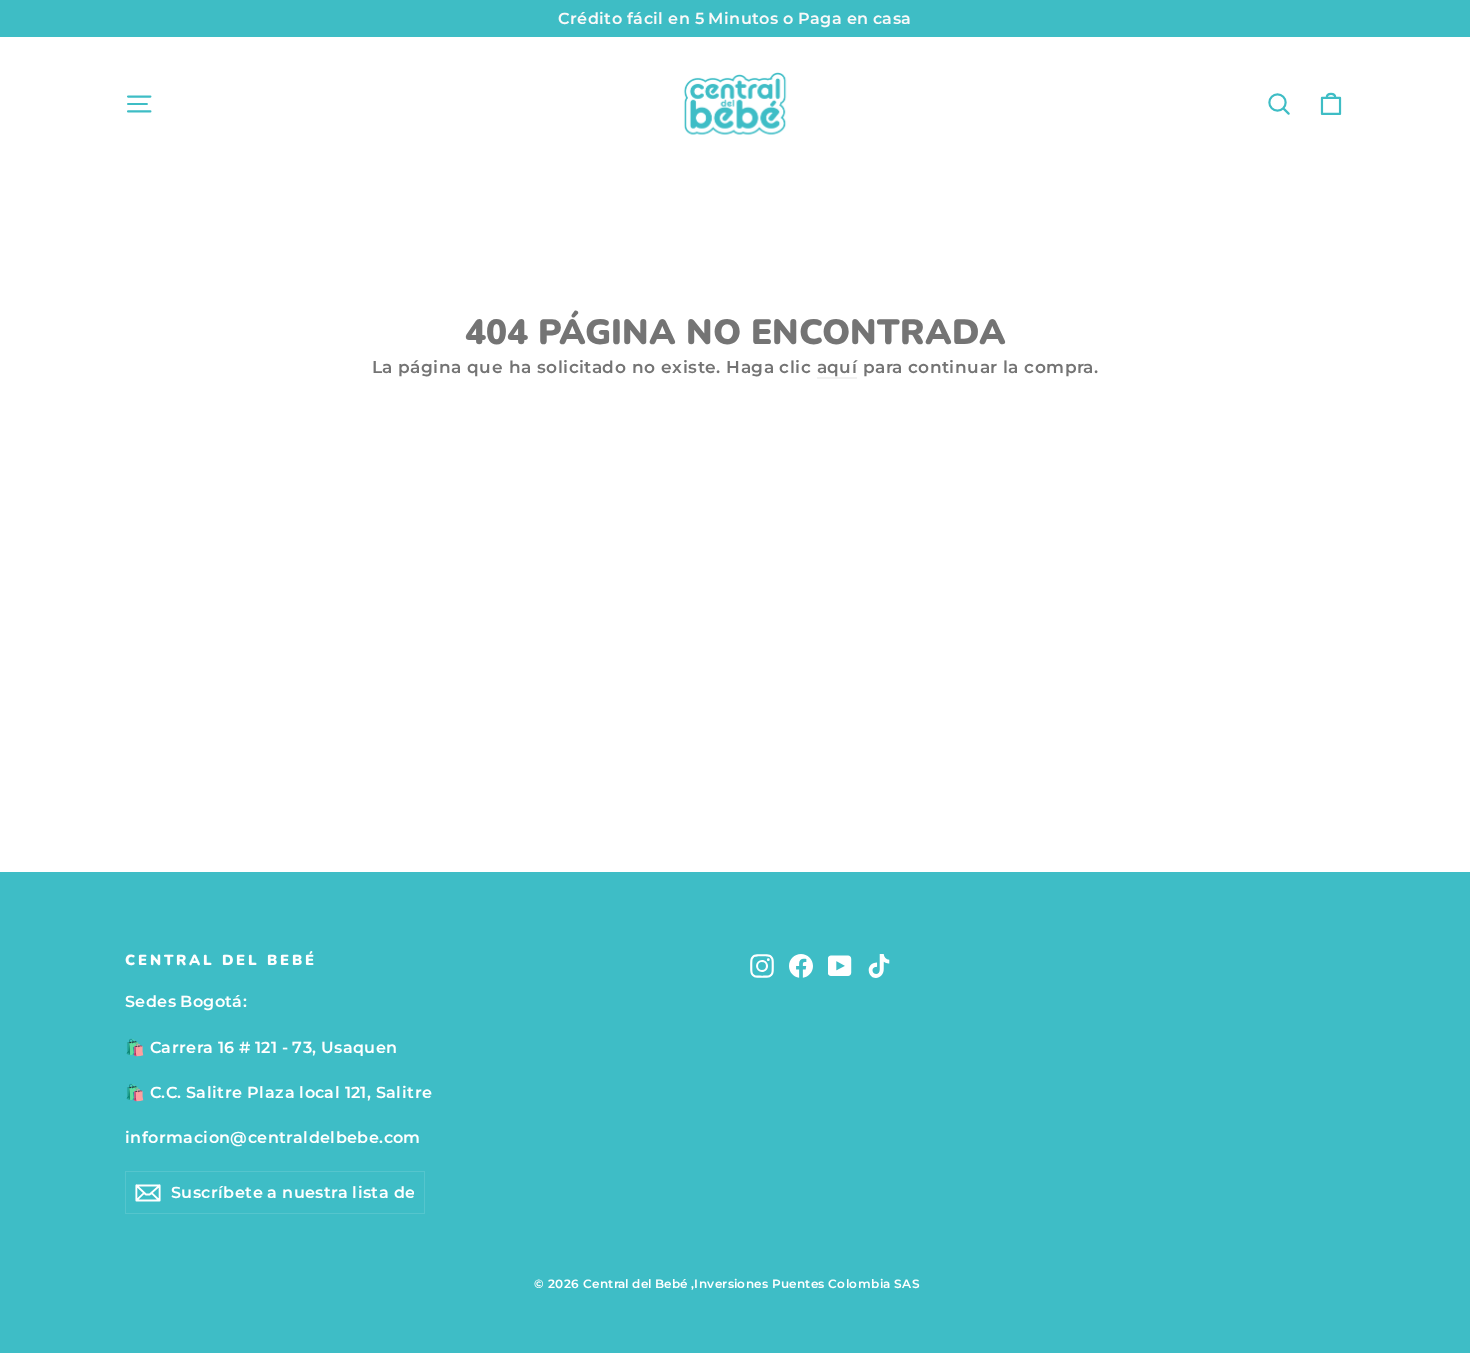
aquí (837, 367)
